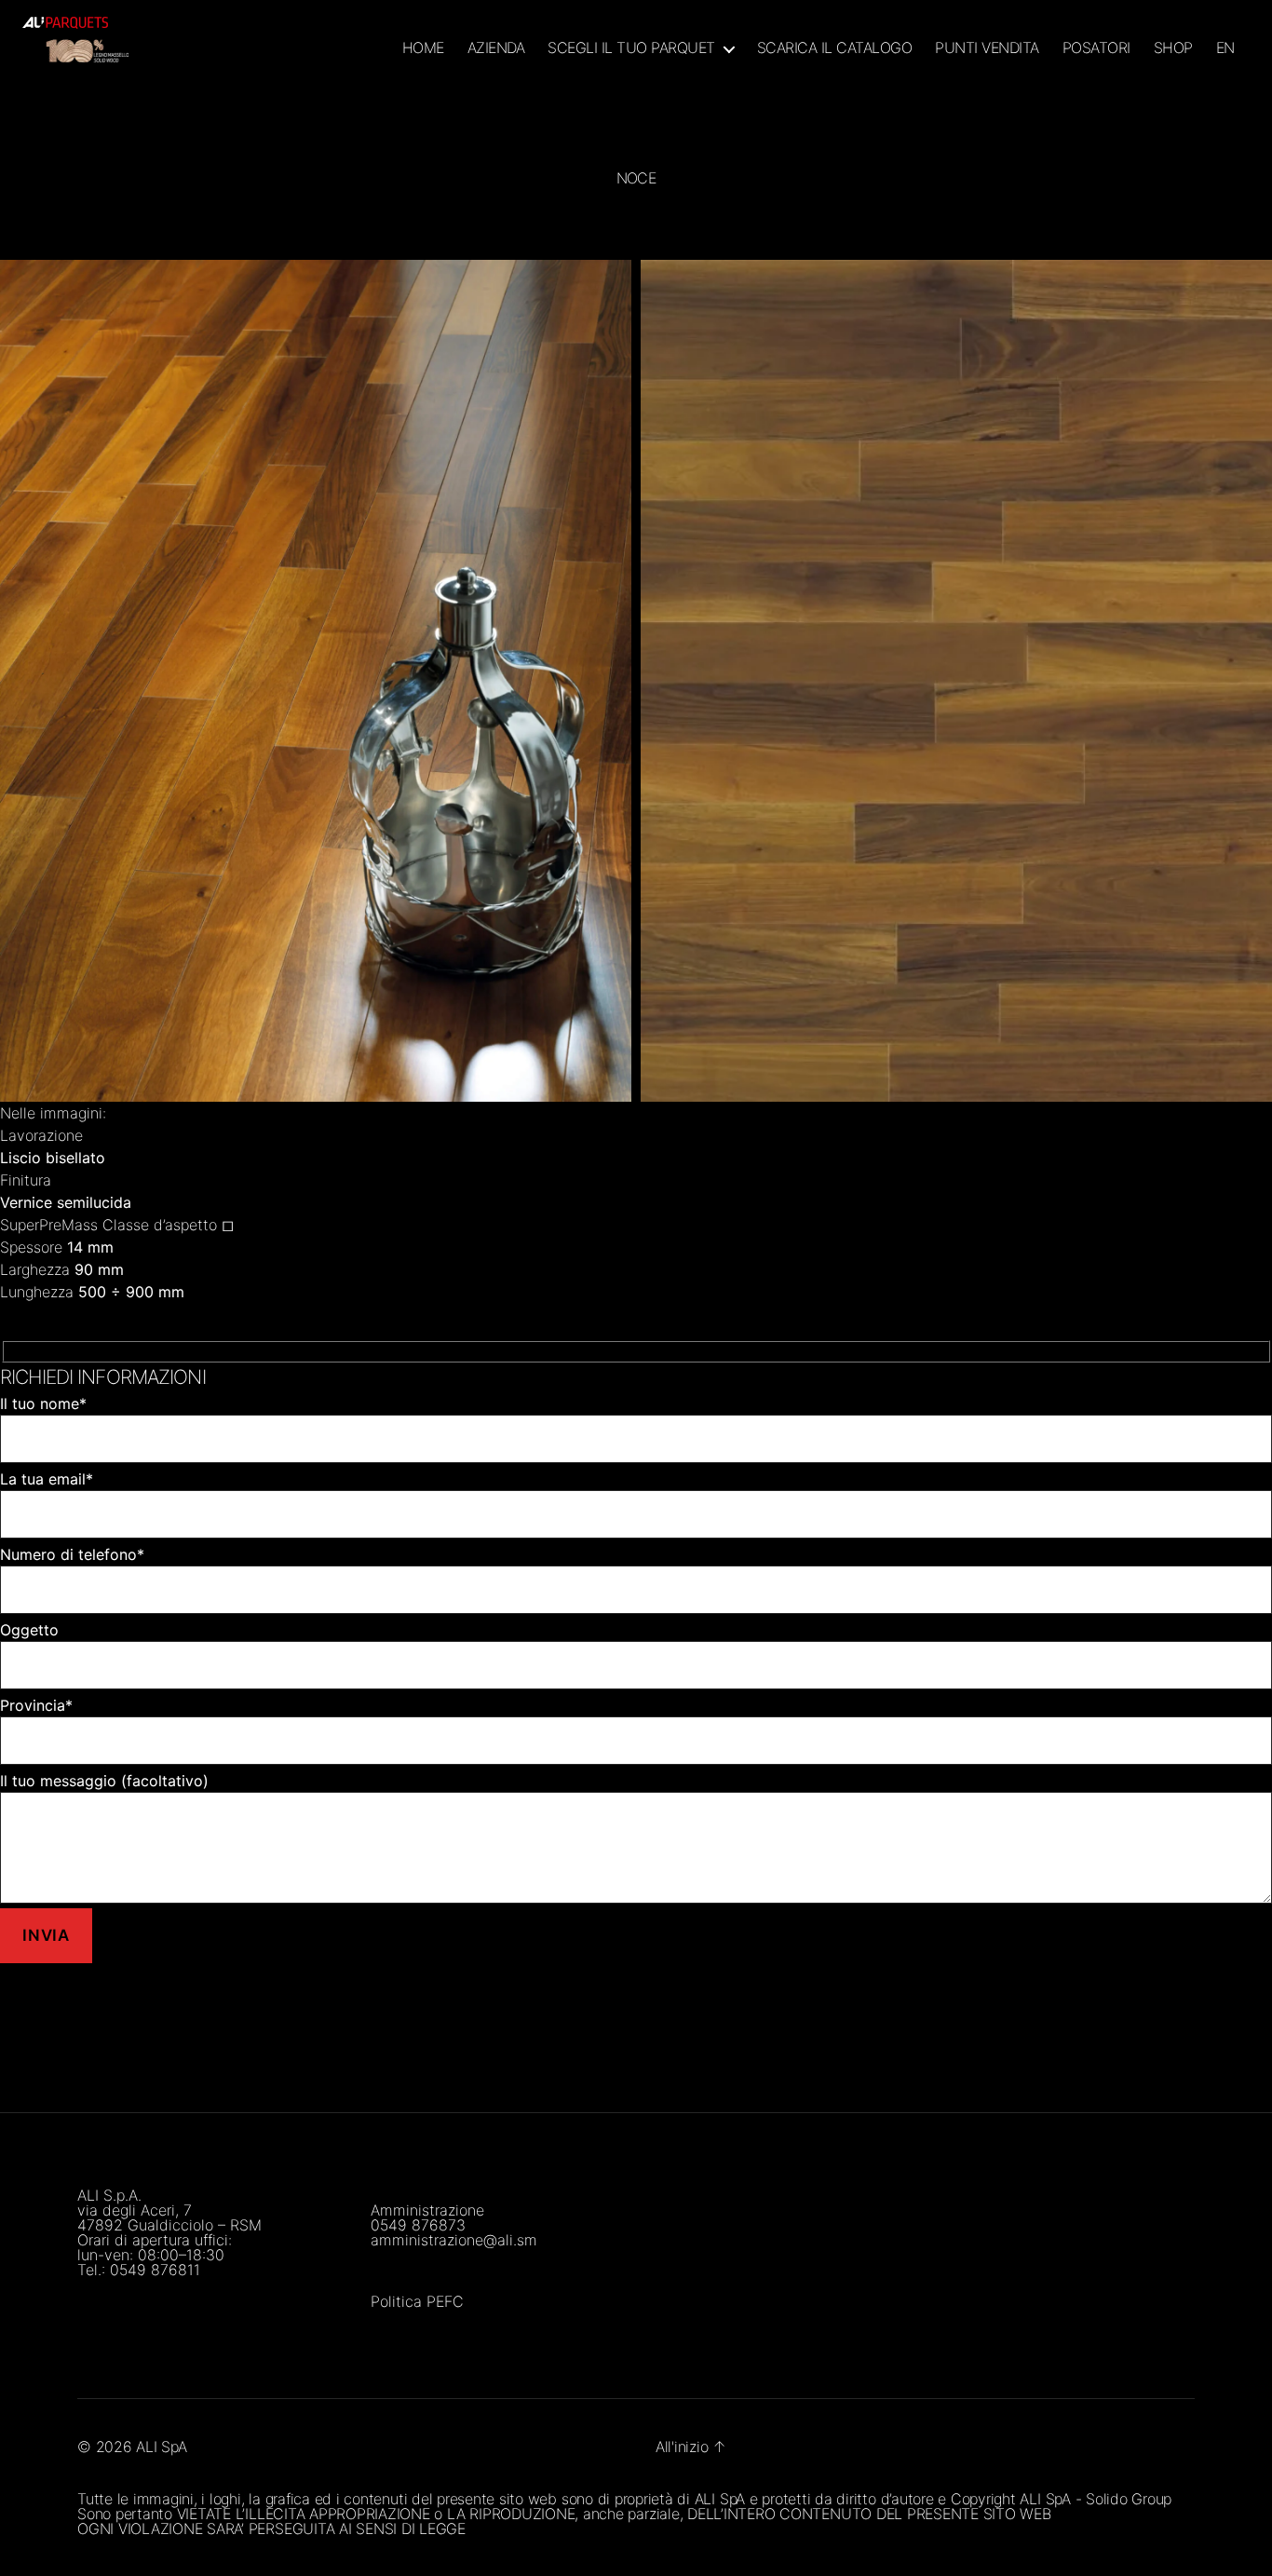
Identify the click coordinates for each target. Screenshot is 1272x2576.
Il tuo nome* (43, 1403)
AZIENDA (496, 48)
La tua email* (47, 1479)
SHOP (1173, 48)
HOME (423, 48)
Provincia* (36, 1705)
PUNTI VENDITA (987, 48)
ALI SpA (161, 2447)
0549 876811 (155, 2270)
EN (1225, 48)
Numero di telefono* (72, 1554)
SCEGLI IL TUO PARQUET (631, 48)
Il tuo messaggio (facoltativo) (104, 1781)
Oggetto (29, 1630)
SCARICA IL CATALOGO (835, 48)
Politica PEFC (417, 2301)
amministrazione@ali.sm (454, 2240)
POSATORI (1096, 48)
